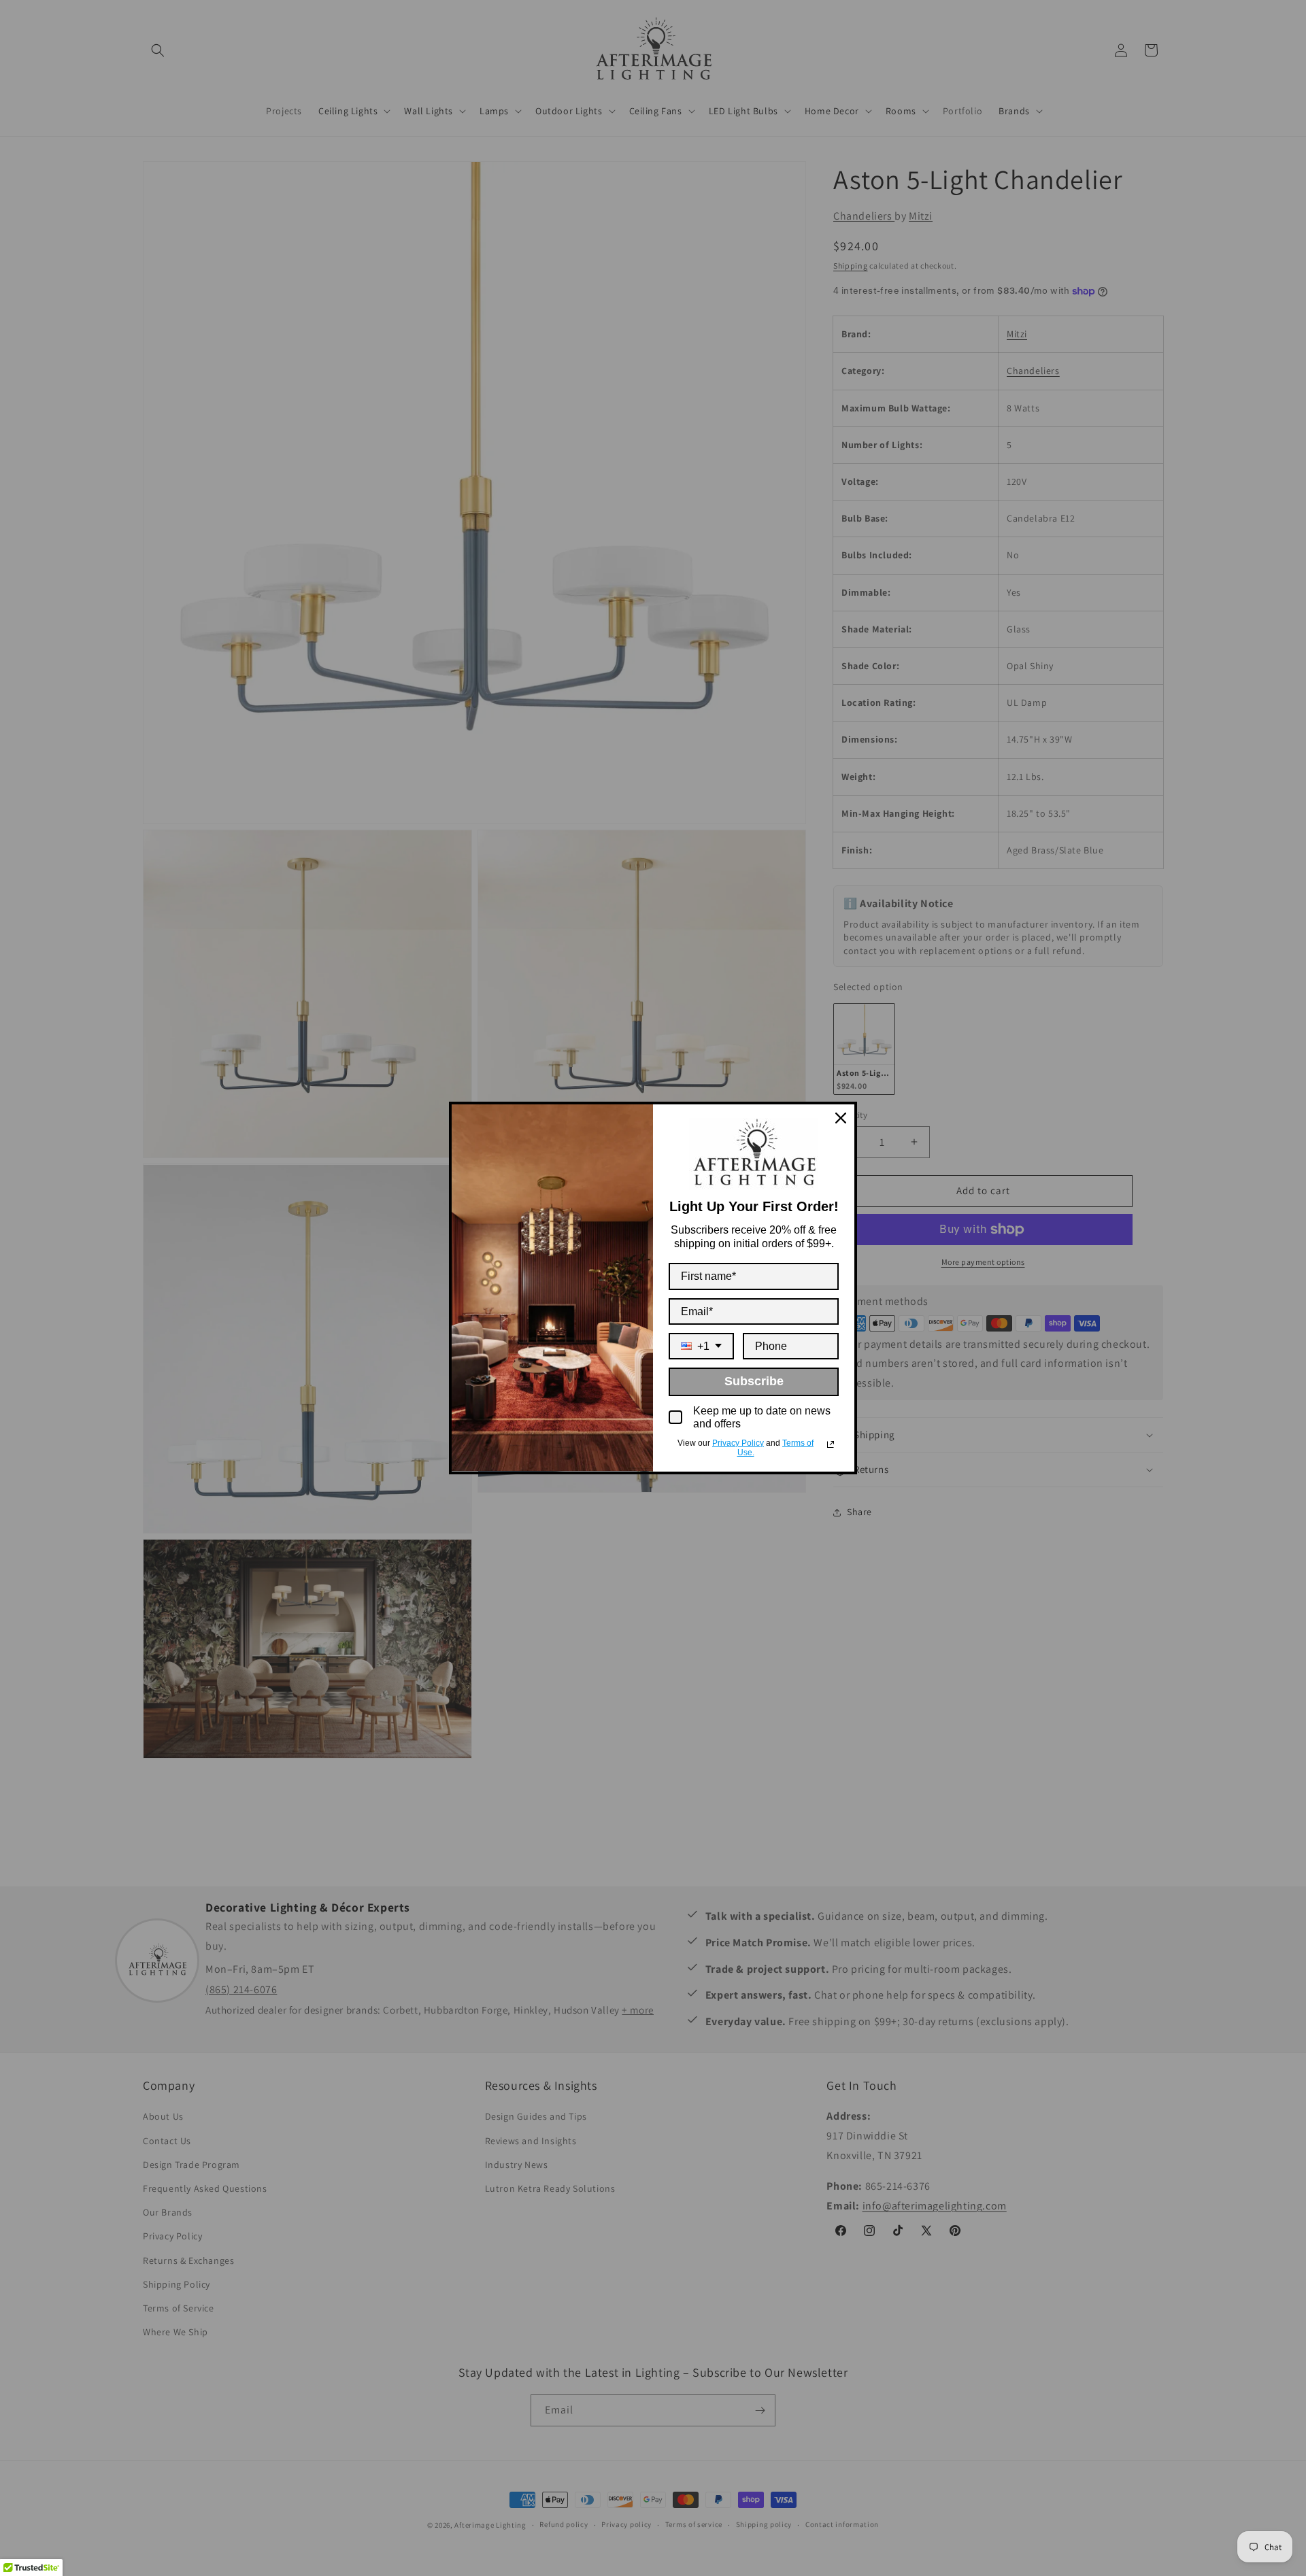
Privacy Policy (738, 1443)
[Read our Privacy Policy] (831, 1444)
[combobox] (701, 1346)
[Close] (841, 1118)
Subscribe (754, 1381)
